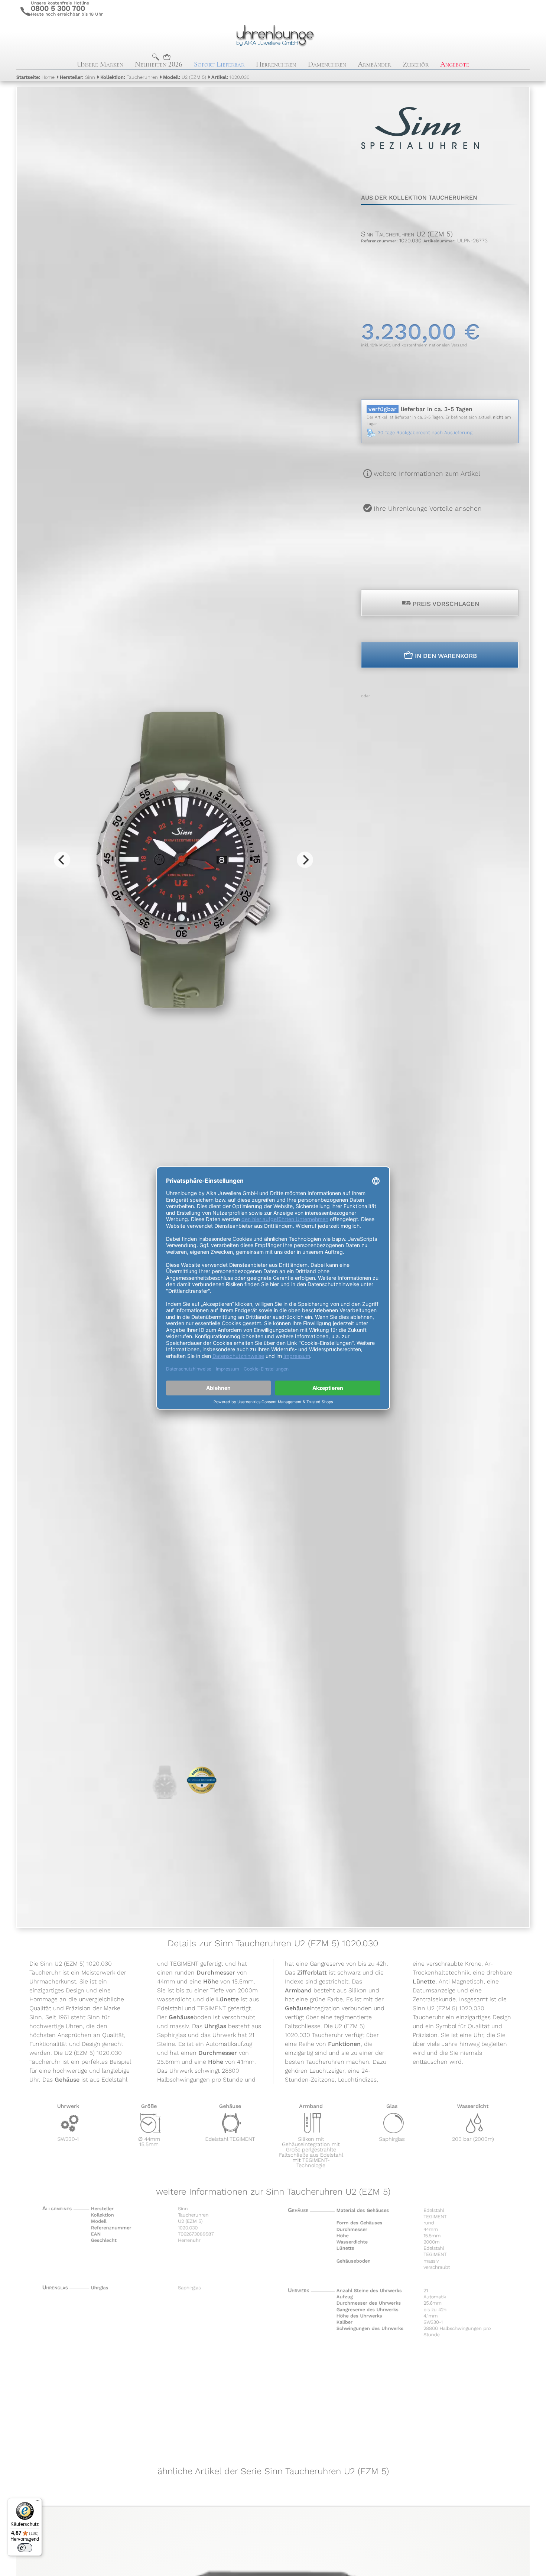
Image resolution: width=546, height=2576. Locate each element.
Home (35, 77)
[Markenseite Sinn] (420, 167)
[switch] (25, 2548)
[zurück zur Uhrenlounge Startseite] (273, 35)
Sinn (77, 77)
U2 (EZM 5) (185, 77)
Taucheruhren (129, 77)
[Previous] (62, 860)
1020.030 (230, 77)
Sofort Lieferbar (219, 64)
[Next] (305, 860)
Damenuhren (327, 64)
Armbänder (374, 64)
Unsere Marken (100, 64)
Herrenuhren (276, 64)
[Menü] (38, 2502)
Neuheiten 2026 (159, 64)
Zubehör (416, 64)
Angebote (455, 64)
